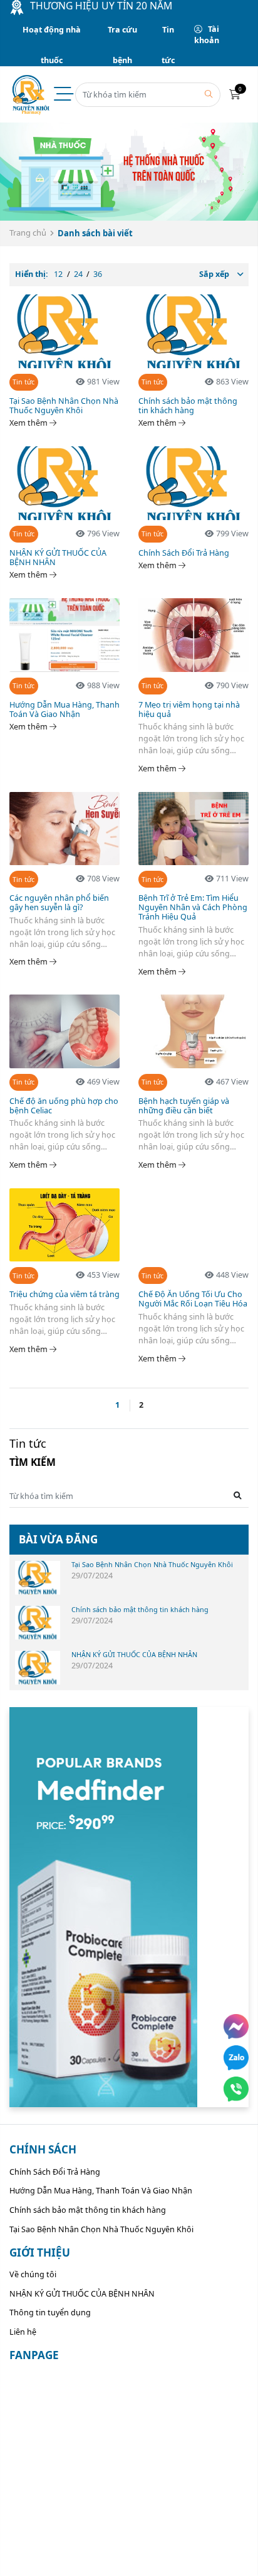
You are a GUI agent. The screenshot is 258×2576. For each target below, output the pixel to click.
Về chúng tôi (33, 2274)
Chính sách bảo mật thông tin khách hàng (188, 406)
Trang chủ (28, 233)
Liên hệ (23, 2332)
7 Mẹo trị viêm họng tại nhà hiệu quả (189, 709)
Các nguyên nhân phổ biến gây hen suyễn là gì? (59, 903)
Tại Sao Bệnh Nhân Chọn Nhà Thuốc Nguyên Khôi (64, 406)
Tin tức (168, 35)
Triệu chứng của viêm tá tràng (64, 1294)
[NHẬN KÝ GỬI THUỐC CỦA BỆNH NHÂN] (38, 1668)
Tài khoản (207, 35)
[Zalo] (236, 2058)
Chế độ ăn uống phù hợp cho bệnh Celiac (64, 1106)
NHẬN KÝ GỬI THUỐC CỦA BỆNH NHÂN (58, 558)
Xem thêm (29, 423)
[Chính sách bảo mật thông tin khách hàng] (38, 1623)
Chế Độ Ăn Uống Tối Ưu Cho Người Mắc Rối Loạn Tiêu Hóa (193, 1299)
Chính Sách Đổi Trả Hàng (184, 553)
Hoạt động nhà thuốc (52, 35)
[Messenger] (236, 2027)
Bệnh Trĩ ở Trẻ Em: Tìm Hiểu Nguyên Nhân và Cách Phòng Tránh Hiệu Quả (193, 907)
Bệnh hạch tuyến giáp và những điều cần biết (184, 1106)
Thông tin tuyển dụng (50, 2313)
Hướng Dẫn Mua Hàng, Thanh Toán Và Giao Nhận (64, 709)
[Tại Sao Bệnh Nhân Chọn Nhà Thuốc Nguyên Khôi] (38, 1578)
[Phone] (236, 2089)
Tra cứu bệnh (122, 35)
